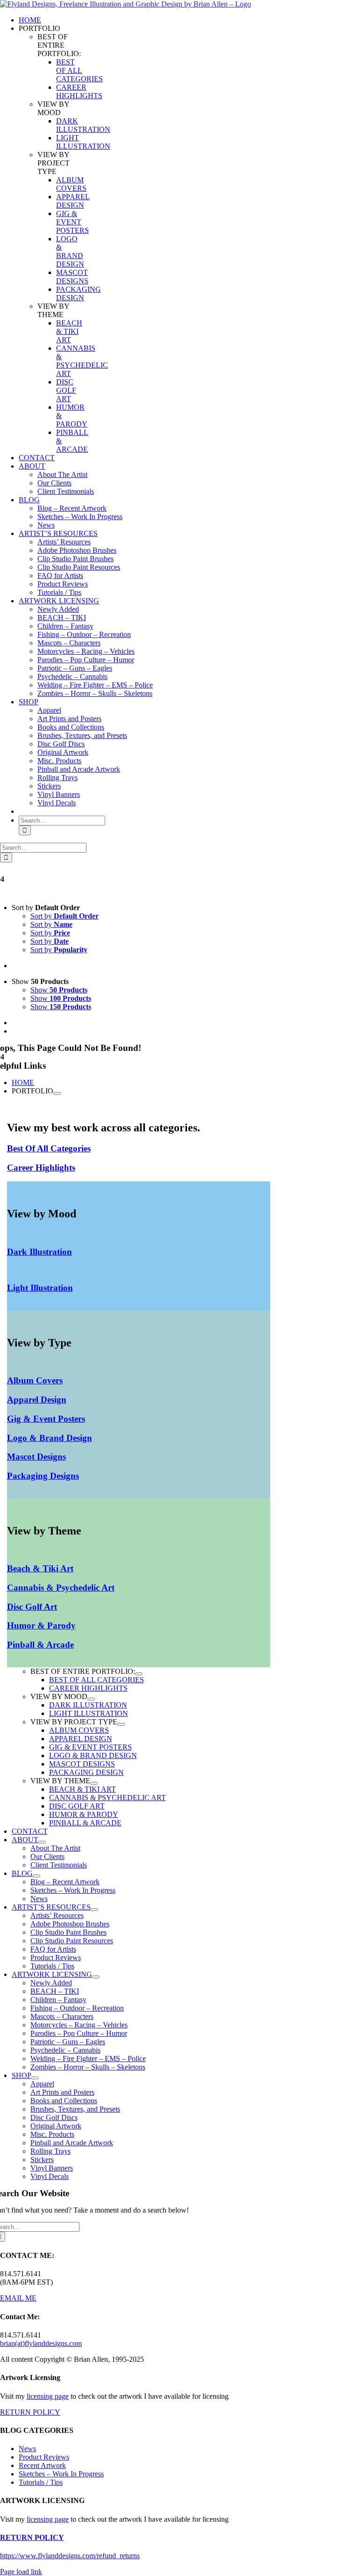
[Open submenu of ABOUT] (42, 1842)
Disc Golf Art (32, 1607)
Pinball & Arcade (40, 1645)
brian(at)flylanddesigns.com (41, 2343)
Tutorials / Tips (41, 2482)
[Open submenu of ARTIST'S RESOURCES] (94, 1910)
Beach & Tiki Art (40, 1568)
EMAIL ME (18, 2298)
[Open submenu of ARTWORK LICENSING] (96, 1977)
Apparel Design (37, 1400)
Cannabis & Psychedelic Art (61, 1588)
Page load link (21, 2572)
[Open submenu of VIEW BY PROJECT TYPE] (121, 1724)
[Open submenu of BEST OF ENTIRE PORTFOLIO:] (139, 1674)
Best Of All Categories (49, 1148)
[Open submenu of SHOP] (35, 2078)
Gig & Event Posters (46, 1419)
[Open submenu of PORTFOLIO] (57, 1093)
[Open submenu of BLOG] (36, 1876)
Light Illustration (40, 1288)
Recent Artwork (42, 2465)
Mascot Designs (36, 1457)
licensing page (48, 2396)
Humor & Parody (41, 1625)
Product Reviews (44, 2457)
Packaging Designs (43, 1476)
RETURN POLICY (30, 2412)
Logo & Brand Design (50, 1438)
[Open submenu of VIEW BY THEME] (94, 1783)
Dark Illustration (39, 1252)
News (27, 2449)
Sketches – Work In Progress (61, 2474)
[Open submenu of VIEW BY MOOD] (91, 1699)
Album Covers (35, 1380)
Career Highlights (41, 1168)
